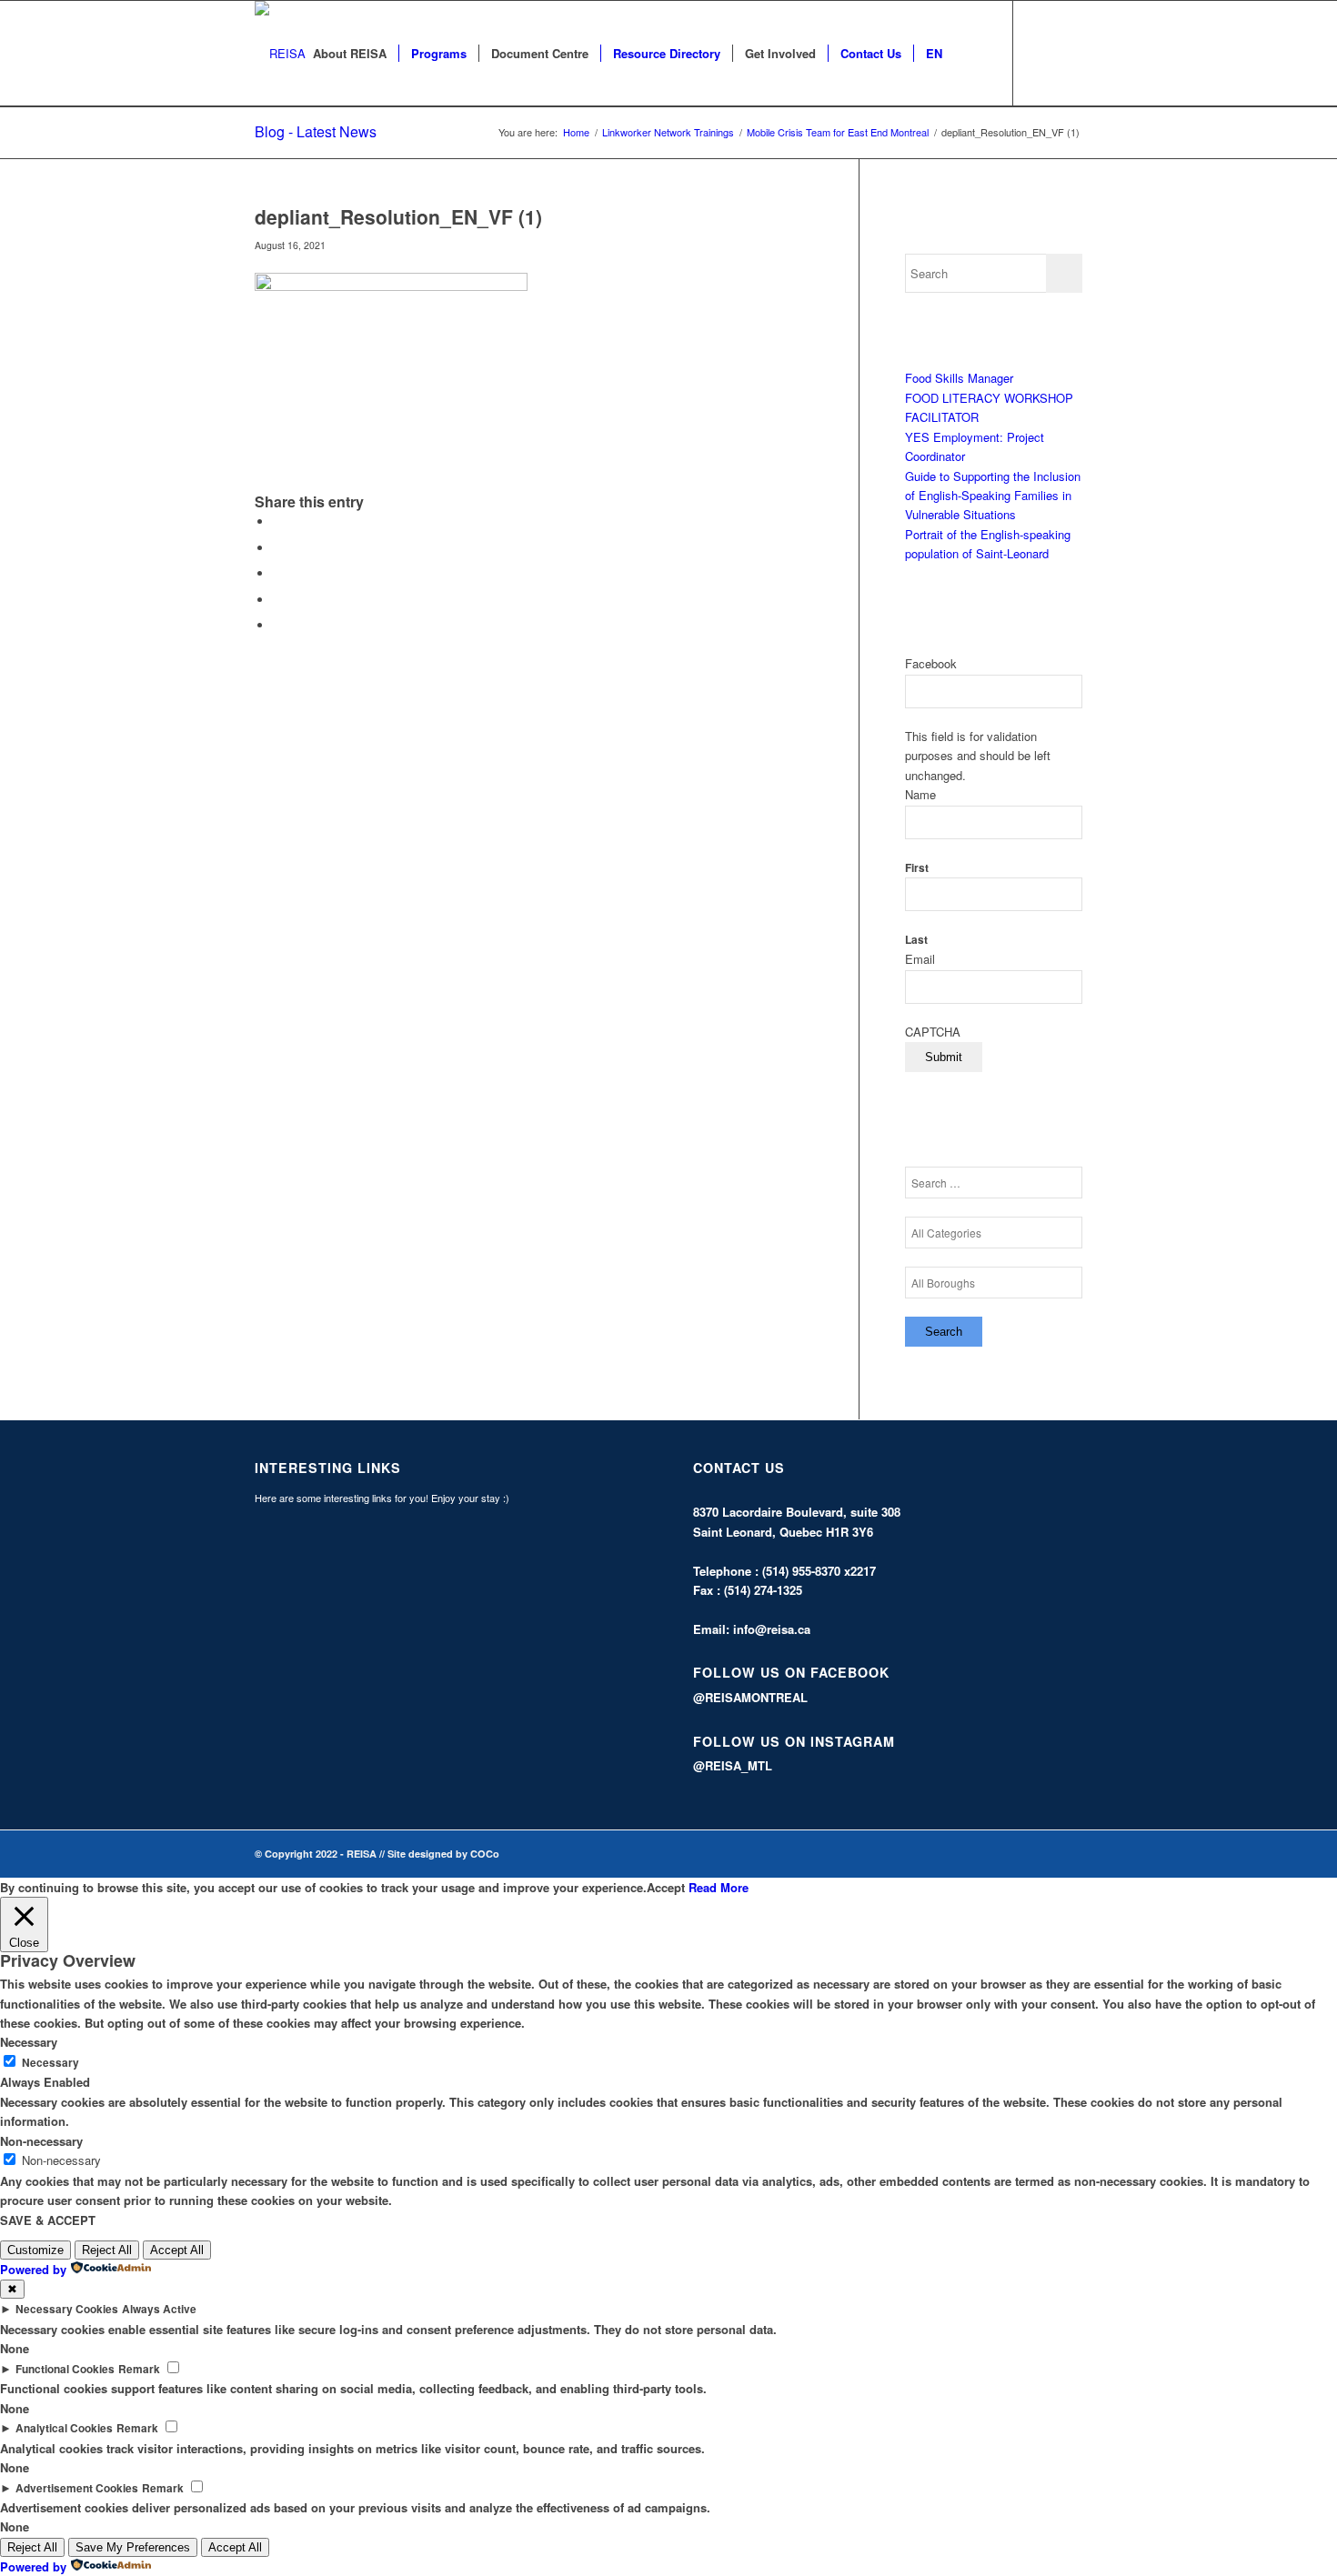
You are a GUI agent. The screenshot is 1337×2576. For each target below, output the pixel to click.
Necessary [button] (29, 2042)
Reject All (107, 2250)
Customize (35, 2250)
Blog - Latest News (316, 131)
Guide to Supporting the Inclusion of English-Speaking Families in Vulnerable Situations (993, 496)
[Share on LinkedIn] (277, 600)
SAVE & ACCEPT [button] (48, 2220)
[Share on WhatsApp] (277, 573)
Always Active (159, 2309)
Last (916, 940)
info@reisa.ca (772, 1629)
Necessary (50, 2063)
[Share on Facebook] (277, 521)
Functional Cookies (65, 2369)
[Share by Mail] (277, 625)
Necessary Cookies (67, 2309)
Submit (944, 1057)
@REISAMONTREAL (750, 1697)
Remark (139, 2369)
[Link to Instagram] (1069, 53)
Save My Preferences (133, 2547)
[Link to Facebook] (1041, 53)
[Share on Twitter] (277, 548)
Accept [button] (666, 1887)
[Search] (972, 54)
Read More (719, 1887)
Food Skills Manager (959, 378)
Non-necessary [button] (41, 2141)
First (917, 868)
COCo (485, 1854)
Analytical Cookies (64, 2428)
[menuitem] (350, 54)
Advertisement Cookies (77, 2488)
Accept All (177, 2250)
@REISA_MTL (733, 1765)
